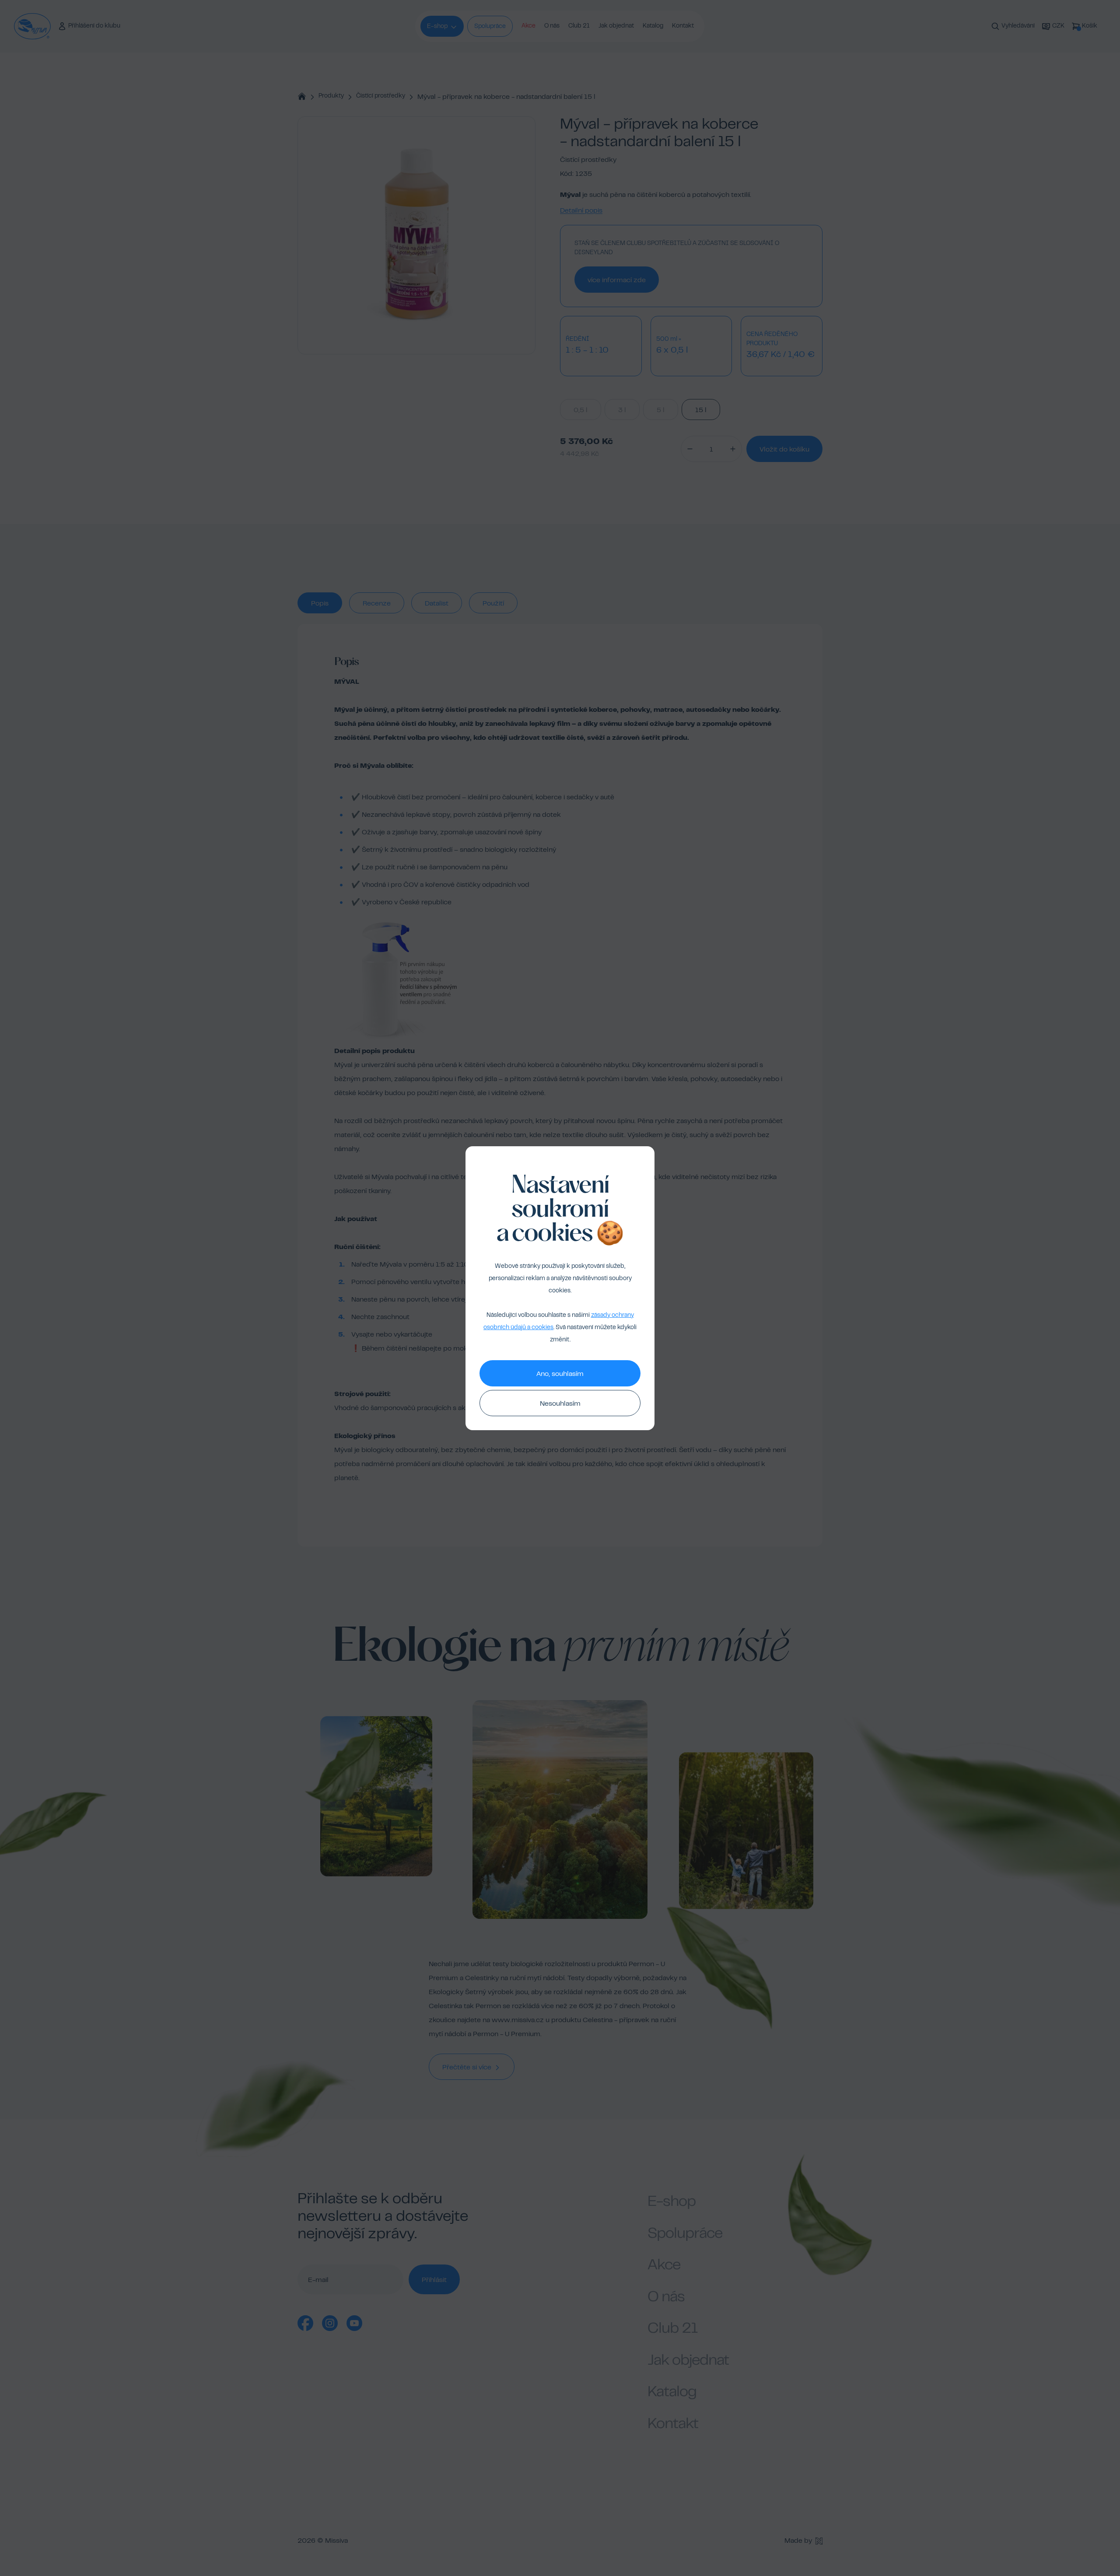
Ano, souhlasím (560, 1374)
